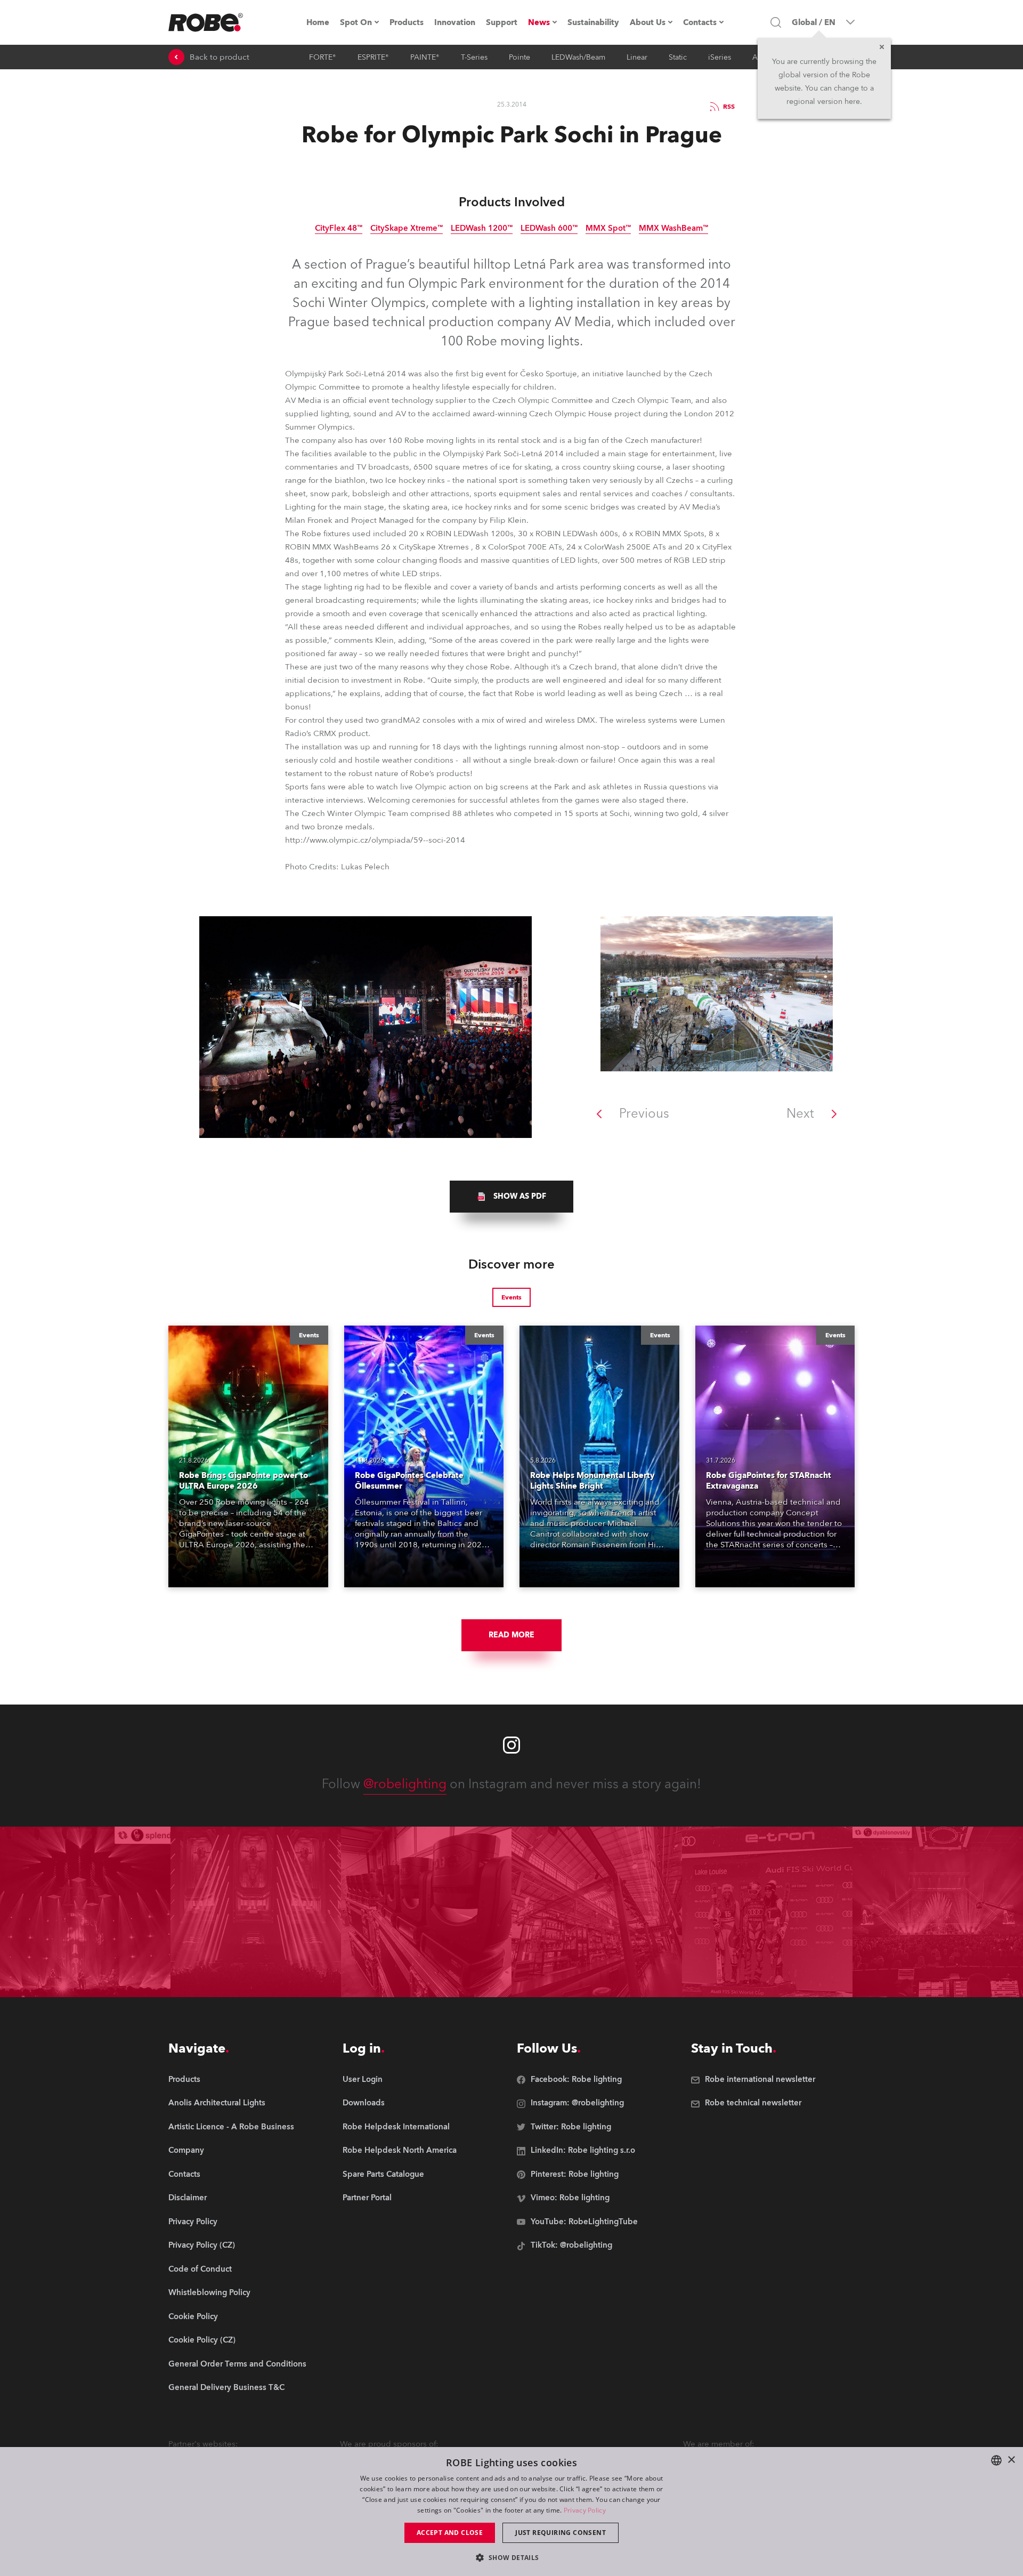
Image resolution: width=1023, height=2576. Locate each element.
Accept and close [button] (450, 2533)
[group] (511, 1197)
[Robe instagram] (511, 1745)
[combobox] (996, 2460)
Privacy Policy (585, 2510)
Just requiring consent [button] (561, 2533)
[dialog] (511, 2512)
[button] (511, 2557)
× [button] (1011, 2460)
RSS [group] (729, 107)
